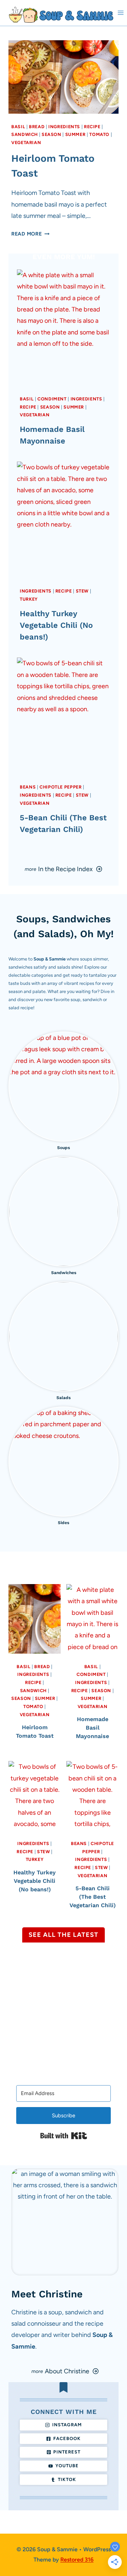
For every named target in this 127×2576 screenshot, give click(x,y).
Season (52, 134)
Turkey (29, 599)
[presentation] (64, 77)
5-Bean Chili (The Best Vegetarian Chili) (93, 1897)
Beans (28, 787)
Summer (75, 134)
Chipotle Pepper (61, 787)
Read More (29, 234)
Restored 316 (77, 2560)
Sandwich (25, 134)
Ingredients (64, 127)
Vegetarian (26, 142)
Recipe (92, 127)
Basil (18, 127)
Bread (37, 127)
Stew (82, 591)
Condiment (52, 399)
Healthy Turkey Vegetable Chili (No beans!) (56, 625)
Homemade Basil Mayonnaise (92, 1728)
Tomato (99, 134)
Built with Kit (64, 2136)
